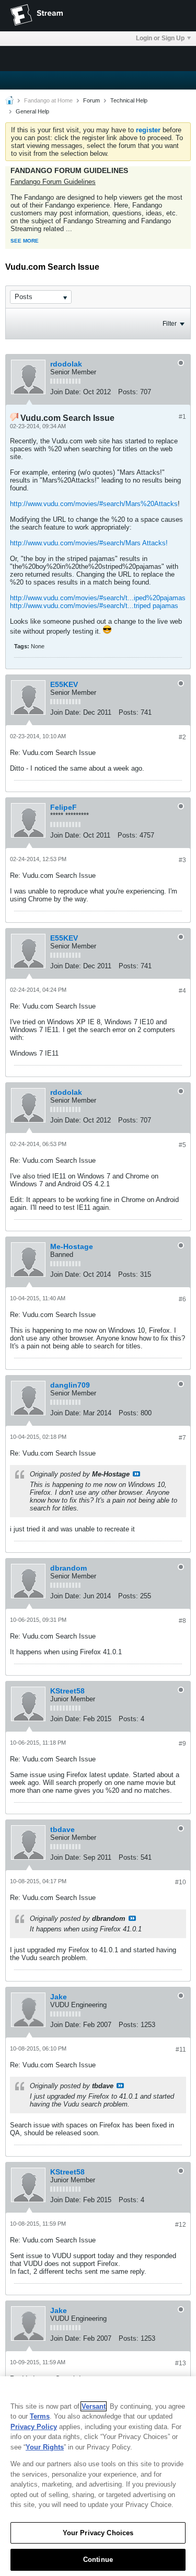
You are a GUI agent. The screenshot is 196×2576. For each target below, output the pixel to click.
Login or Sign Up (160, 38)
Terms (40, 2416)
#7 (182, 1438)
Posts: (128, 392)
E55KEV (64, 684)
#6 (182, 1299)
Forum (91, 100)
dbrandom (68, 1568)
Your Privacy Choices (98, 2533)
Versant (94, 2406)
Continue (98, 2560)
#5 (182, 1145)
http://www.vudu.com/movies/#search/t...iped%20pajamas (98, 598)
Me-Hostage (72, 1246)
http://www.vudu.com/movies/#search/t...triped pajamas (94, 606)
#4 (182, 991)
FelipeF (64, 807)
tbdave (62, 1829)
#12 (181, 2225)
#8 (182, 1621)
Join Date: (66, 392)
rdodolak (66, 364)
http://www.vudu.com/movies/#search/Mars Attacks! (89, 543)
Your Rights (45, 2447)
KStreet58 (67, 1691)
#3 (182, 860)
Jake (59, 1997)
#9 (182, 1744)
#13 (181, 2363)
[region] (98, 2476)
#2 (182, 737)
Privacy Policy (34, 2427)
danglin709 (70, 1385)
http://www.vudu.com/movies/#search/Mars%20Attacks (94, 504)
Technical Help (129, 100)
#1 (182, 417)
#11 (181, 2050)
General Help (32, 111)
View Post (136, 1474)
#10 (181, 1882)
